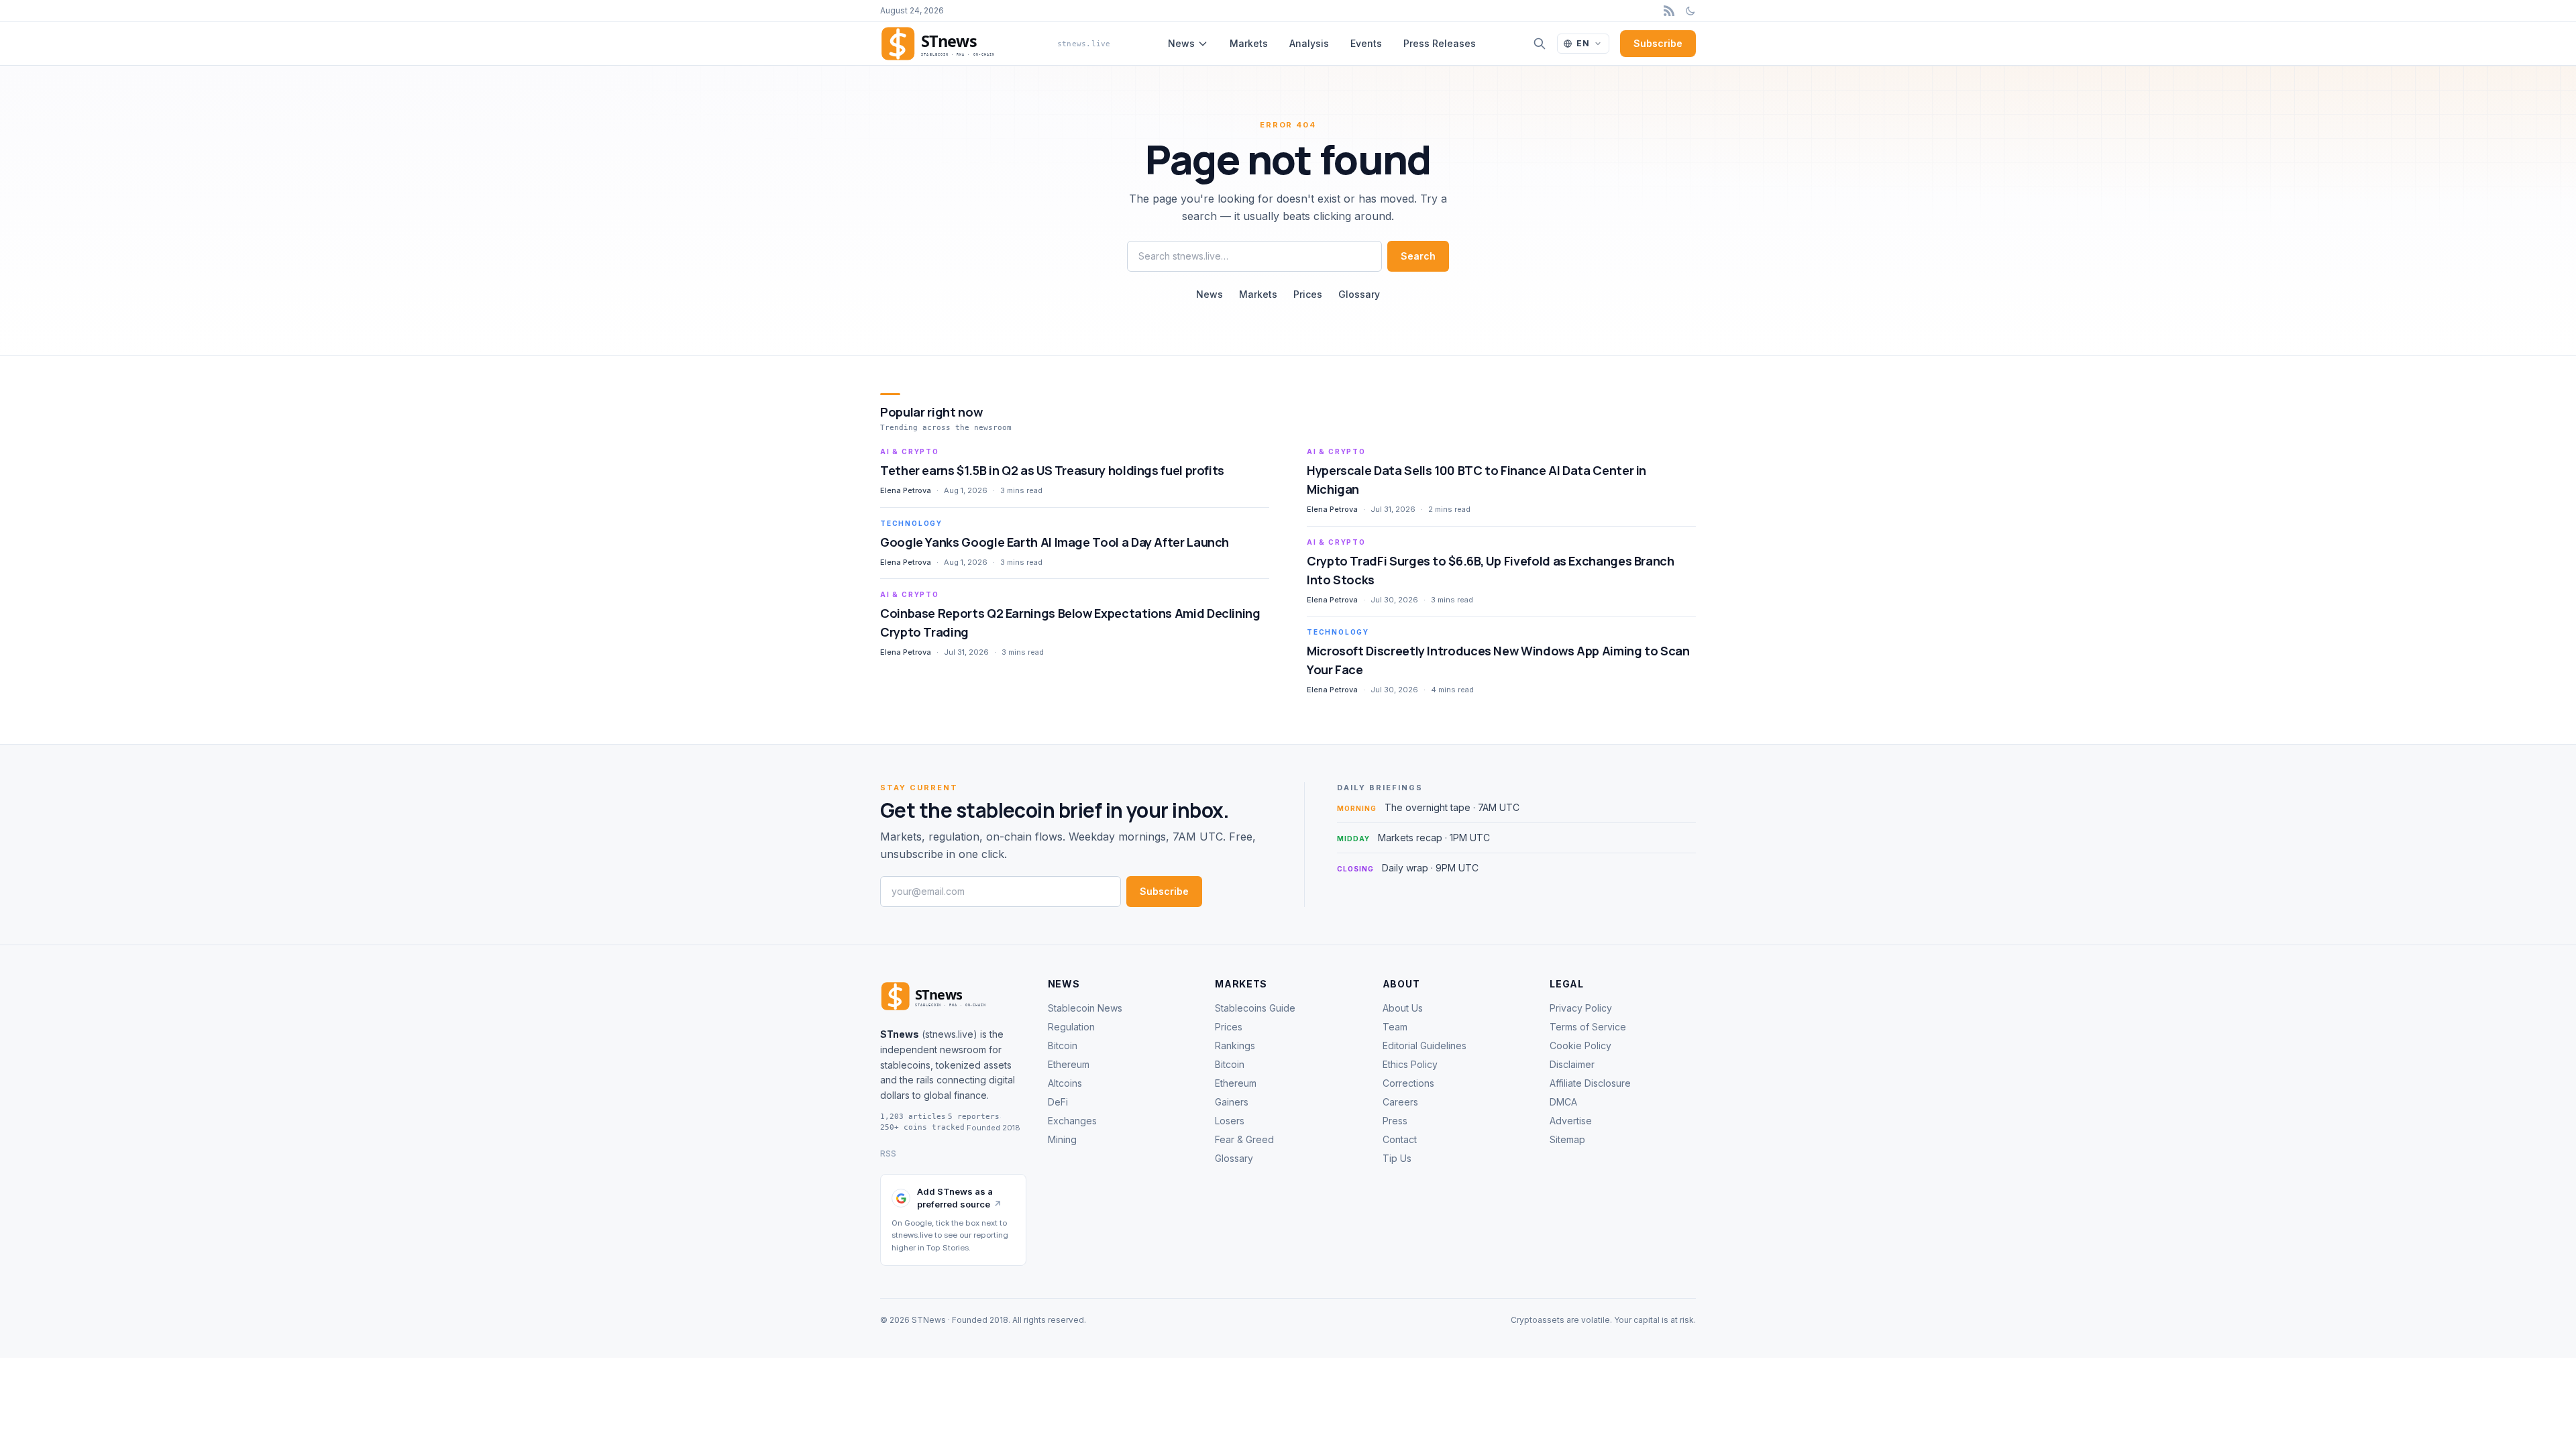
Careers (1400, 1102)
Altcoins (1065, 1083)
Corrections (1408, 1083)
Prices (1308, 294)
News (1181, 43)
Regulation (1071, 1027)
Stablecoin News (1085, 1008)
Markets (1249, 43)
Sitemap (1567, 1139)
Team (1395, 1027)
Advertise (1571, 1121)
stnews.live (949, 1034)
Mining (1062, 1139)
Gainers (1232, 1102)
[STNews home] (953, 996)
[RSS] (1669, 11)
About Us (1403, 1008)
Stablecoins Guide (1255, 1008)
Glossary (1359, 294)
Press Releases (1440, 43)
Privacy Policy (1581, 1008)
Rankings (1235, 1045)
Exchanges (1072, 1121)
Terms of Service (1588, 1027)
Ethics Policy (1410, 1064)
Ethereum (1069, 1064)
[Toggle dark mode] (1690, 11)
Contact (1400, 1139)
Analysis (1309, 43)
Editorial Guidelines (1425, 1045)
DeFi (1058, 1102)
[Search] (1540, 44)
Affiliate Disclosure (1590, 1083)
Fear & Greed (1244, 1139)
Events (1366, 43)
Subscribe (1658, 43)
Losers (1230, 1121)
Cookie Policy (1580, 1045)
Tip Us (1397, 1158)
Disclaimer (1572, 1064)
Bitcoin (1063, 1045)
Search (1418, 256)
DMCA (1563, 1102)
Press (1395, 1121)
